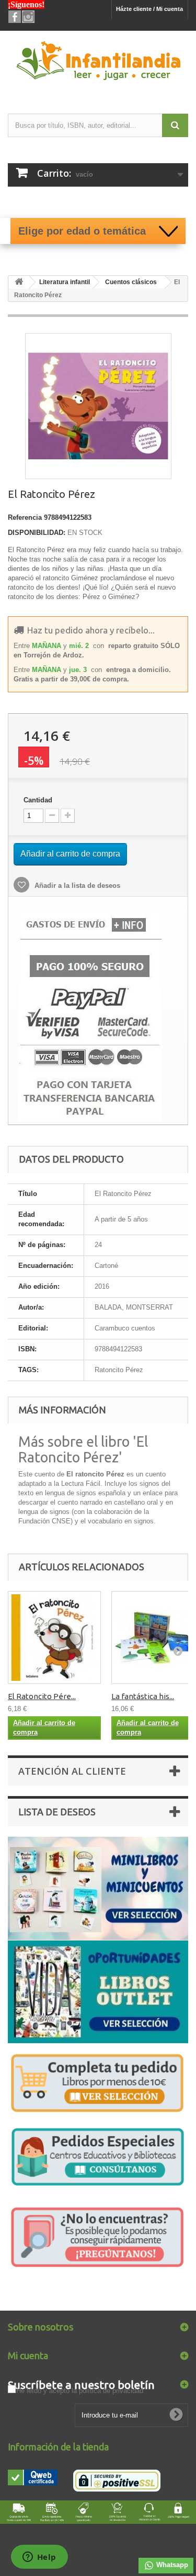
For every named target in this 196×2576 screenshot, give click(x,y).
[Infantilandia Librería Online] (98, 63)
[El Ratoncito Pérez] (54, 1638)
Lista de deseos (57, 1812)
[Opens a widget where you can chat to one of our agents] (39, 2558)
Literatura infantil (65, 282)
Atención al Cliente (72, 1771)
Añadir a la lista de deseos (76, 886)
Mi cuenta (28, 2355)
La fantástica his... (143, 1696)
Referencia (25, 517)
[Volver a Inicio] (19, 282)
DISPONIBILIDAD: (37, 533)
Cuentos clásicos (131, 282)
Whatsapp (171, 2565)
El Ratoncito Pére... (42, 1696)
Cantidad (38, 800)
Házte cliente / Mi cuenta (149, 9)
